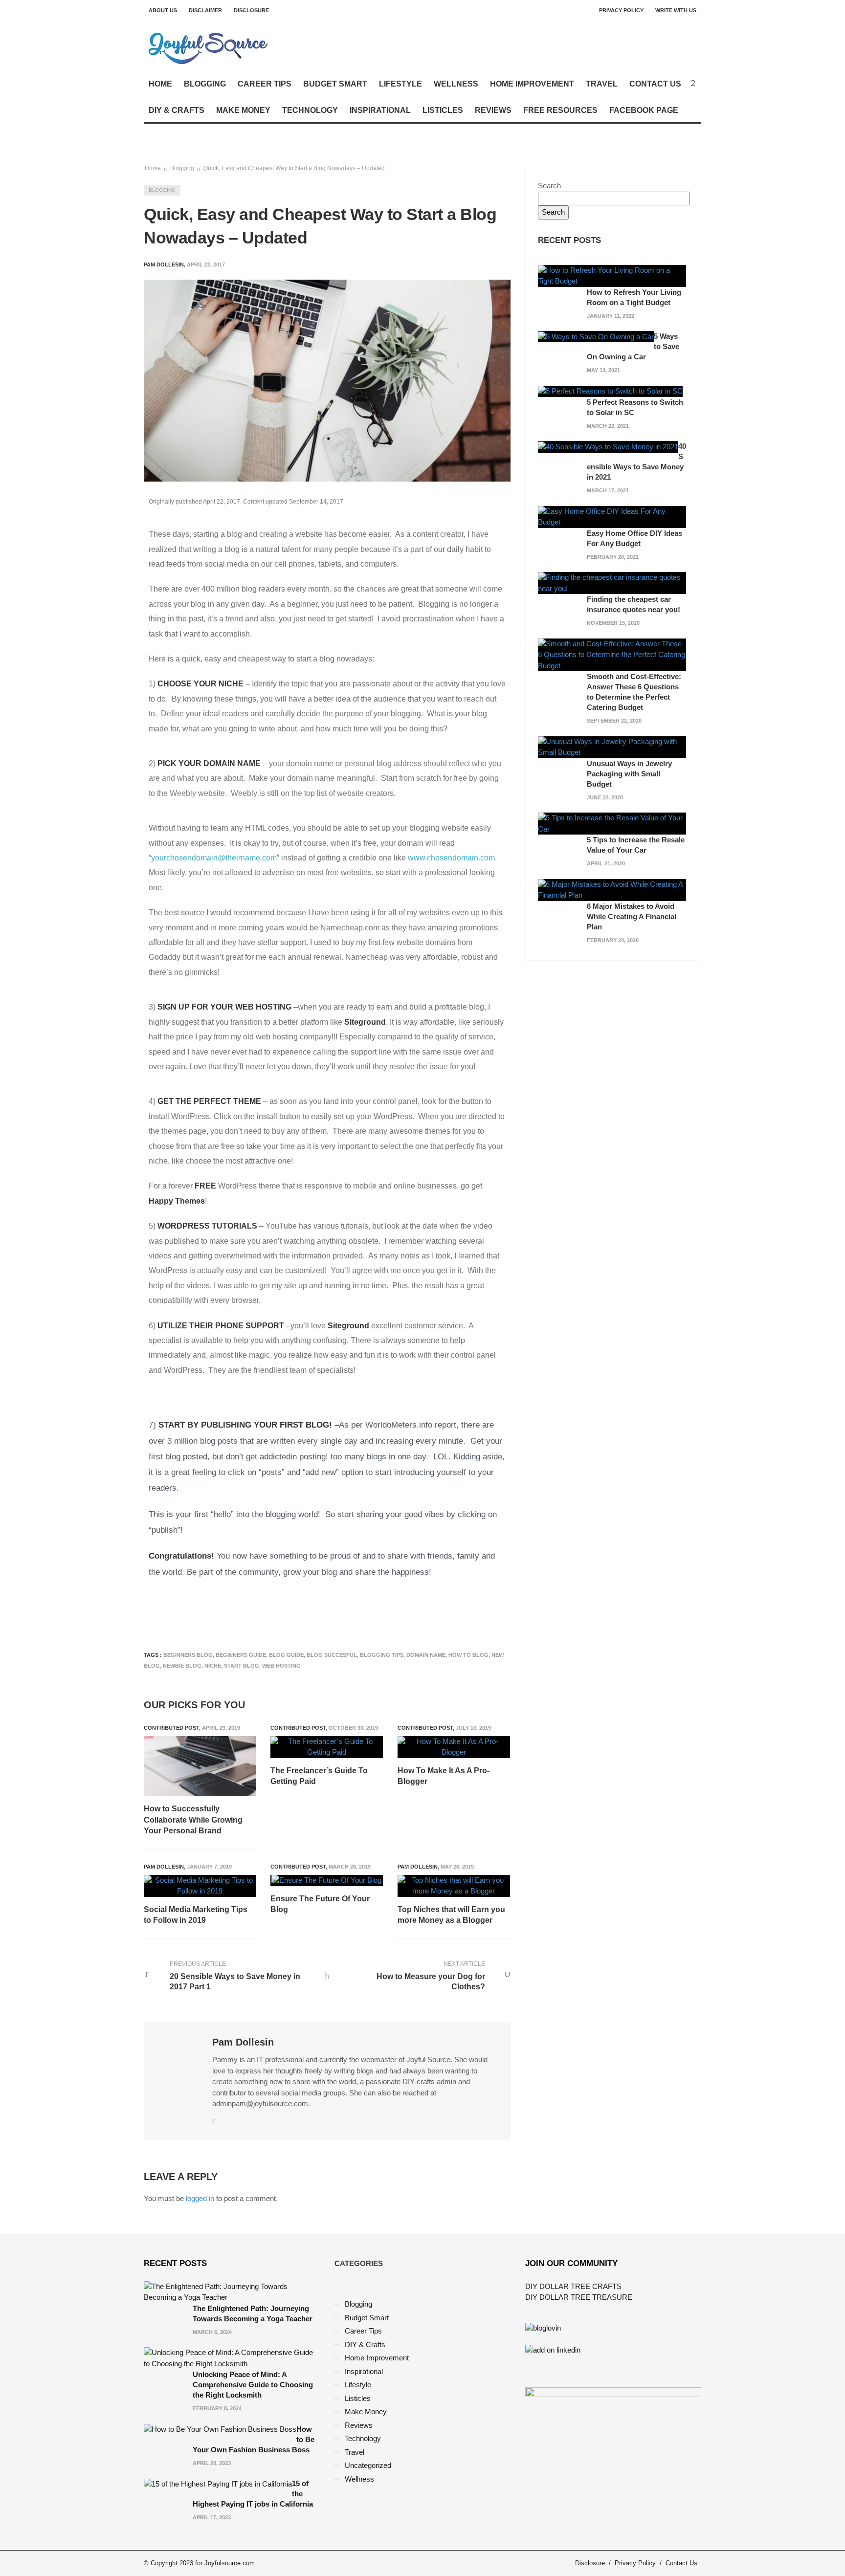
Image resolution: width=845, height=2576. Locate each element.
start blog (242, 1666)
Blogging (205, 84)
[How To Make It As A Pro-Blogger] (454, 1747)
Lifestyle (400, 84)
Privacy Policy (621, 10)
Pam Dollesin (164, 1867)
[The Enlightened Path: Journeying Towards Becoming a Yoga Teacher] (232, 2291)
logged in (200, 2198)
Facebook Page (644, 110)
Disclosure (251, 10)
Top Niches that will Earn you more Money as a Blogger (451, 1915)
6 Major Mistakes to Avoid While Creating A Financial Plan (632, 916)
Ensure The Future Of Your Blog (320, 1904)
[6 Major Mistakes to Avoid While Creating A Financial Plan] (612, 889)
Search (549, 186)
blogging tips (382, 1655)
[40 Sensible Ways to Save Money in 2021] (608, 446)
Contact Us (655, 84)
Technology (310, 110)
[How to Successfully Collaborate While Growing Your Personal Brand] (200, 1766)
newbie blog (182, 1666)
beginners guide (241, 1655)
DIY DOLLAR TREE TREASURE (579, 2297)
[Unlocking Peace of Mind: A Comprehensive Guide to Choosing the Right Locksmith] (232, 2358)
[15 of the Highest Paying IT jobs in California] (218, 2483)
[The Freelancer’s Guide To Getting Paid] (327, 1747)
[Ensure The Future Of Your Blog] (326, 1881)
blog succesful (332, 1655)
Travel (602, 84)
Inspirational (380, 110)
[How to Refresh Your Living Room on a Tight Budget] (612, 275)
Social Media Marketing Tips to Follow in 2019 (196, 1915)
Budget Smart (335, 84)
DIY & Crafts (177, 110)
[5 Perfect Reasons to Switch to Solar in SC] (610, 391)
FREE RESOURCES (560, 110)
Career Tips (265, 84)
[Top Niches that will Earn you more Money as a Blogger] (454, 1886)
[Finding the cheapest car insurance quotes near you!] (612, 583)
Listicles (443, 110)
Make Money (243, 110)
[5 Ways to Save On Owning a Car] (596, 336)
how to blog (468, 1655)
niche (213, 1666)
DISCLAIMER (205, 10)
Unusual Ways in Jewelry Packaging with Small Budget (629, 774)
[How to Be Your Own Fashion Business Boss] (220, 2429)
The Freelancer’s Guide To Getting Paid (319, 1776)
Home (160, 84)
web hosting (281, 1666)
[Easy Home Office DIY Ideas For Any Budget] (612, 516)
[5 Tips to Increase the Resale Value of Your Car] (612, 823)
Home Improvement (532, 84)
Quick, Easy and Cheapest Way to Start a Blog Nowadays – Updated (294, 168)
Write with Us (676, 10)
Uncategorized (368, 2465)
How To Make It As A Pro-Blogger (444, 1776)
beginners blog (188, 1655)
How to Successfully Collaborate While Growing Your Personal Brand (193, 1820)
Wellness (456, 84)
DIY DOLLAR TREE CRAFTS (573, 2286)
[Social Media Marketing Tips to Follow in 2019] (200, 1886)
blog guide (286, 1655)
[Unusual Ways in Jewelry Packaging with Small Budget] (612, 746)
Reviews (493, 110)
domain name (426, 1655)
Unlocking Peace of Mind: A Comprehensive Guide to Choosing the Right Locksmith (253, 2385)
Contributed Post (171, 1728)
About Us (163, 10)
